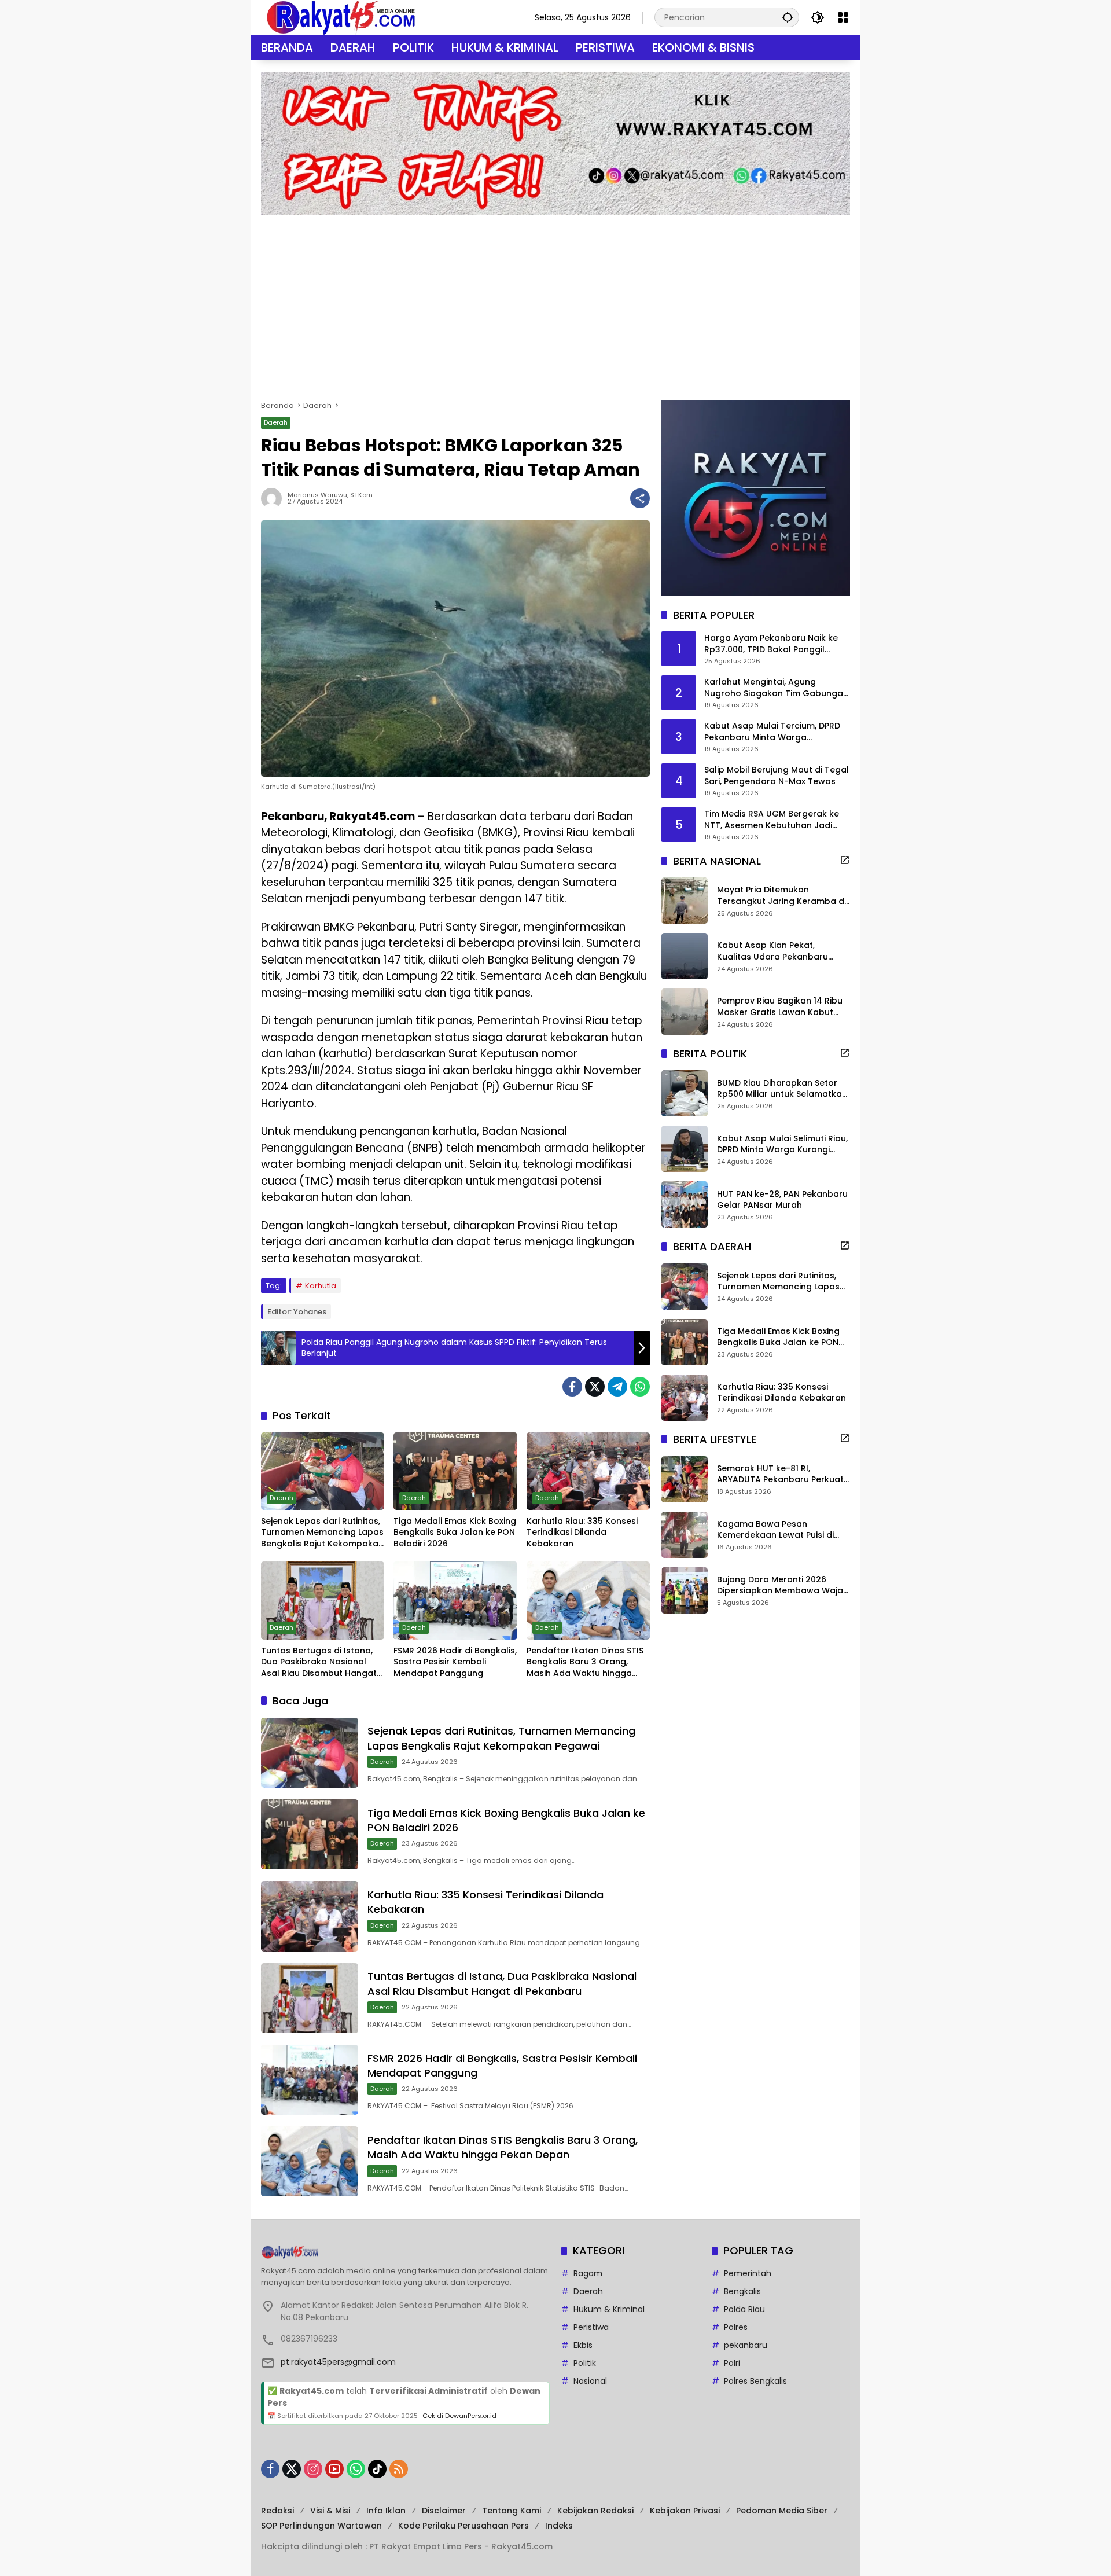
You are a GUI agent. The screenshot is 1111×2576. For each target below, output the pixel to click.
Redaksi (277, 2511)
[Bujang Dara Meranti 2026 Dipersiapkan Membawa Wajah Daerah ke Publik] (685, 1590)
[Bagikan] (640, 498)
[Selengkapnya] (845, 860)
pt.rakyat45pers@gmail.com (338, 2362)
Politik (585, 2363)
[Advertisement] (555, 302)
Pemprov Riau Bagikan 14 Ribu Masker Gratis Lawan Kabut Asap (780, 1007)
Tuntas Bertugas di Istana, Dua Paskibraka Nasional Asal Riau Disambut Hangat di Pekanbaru (319, 1662)
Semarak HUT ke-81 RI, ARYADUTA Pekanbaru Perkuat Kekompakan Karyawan (780, 1474)
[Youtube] (334, 2469)
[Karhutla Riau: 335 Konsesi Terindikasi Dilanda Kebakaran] (588, 1471)
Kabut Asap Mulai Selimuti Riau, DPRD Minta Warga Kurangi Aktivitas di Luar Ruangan (782, 1144)
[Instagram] (313, 2469)
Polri (732, 2363)
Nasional (590, 2381)
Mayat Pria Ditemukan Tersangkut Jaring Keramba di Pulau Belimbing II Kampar (781, 896)
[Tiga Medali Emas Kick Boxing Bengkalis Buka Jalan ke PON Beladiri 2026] (455, 1471)
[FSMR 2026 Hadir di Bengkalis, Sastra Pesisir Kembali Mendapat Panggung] (455, 1600)
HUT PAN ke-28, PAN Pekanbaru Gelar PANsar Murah (782, 1200)
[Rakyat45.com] (341, 17)
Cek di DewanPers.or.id (459, 2416)
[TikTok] (377, 2469)
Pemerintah (748, 2273)
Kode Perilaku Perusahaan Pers (463, 2526)
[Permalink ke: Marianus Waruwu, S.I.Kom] (274, 498)
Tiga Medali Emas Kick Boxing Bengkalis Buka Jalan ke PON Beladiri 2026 (455, 1533)
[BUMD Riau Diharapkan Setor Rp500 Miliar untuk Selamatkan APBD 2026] (685, 1093)
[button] (788, 17)
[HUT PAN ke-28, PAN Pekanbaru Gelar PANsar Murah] (685, 1204)
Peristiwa (591, 2327)
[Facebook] (572, 1387)
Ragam (588, 2273)
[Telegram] (617, 1387)
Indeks (559, 2526)
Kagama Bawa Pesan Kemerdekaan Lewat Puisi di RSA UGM (775, 1530)
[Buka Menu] (843, 17)
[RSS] (399, 2469)
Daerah (276, 422)
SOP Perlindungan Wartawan (321, 2526)
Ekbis (583, 2345)
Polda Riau (744, 2309)
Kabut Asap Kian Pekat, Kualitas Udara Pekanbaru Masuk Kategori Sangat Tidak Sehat (779, 952)
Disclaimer (444, 2511)
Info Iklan (386, 2511)
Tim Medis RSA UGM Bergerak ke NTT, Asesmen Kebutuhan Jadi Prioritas (772, 820)
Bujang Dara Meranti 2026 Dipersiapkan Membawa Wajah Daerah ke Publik (783, 1585)
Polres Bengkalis (755, 2381)
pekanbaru (746, 2345)
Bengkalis (742, 2291)
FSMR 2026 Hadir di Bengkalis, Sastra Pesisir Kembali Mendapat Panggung (455, 1662)
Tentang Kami (512, 2511)
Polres (736, 2327)
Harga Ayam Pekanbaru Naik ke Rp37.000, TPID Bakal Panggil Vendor (771, 644)
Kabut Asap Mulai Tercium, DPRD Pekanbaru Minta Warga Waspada (772, 732)
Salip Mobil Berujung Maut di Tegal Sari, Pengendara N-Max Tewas (777, 776)
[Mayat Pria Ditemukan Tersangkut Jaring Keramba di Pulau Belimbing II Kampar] (685, 901)
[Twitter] (595, 1387)
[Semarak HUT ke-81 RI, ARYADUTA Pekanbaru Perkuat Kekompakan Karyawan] (685, 1479)
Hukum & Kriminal (609, 2309)
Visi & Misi (330, 2511)
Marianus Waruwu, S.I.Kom (330, 495)
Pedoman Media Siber (782, 2511)
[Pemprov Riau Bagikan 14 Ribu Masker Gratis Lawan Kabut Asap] (685, 1012)
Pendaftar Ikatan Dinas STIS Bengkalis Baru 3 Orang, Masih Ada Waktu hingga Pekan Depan (585, 1662)
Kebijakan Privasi (685, 2511)
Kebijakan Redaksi (595, 2511)
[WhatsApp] (640, 1387)
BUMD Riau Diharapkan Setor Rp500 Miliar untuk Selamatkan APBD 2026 (782, 1089)
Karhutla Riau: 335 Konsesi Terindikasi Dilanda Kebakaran (582, 1533)
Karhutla (321, 1286)
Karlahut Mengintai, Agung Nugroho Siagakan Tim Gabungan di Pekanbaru (776, 688)
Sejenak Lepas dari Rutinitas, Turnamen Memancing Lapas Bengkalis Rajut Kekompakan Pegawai (322, 1533)
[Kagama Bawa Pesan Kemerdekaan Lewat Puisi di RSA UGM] (685, 1535)
